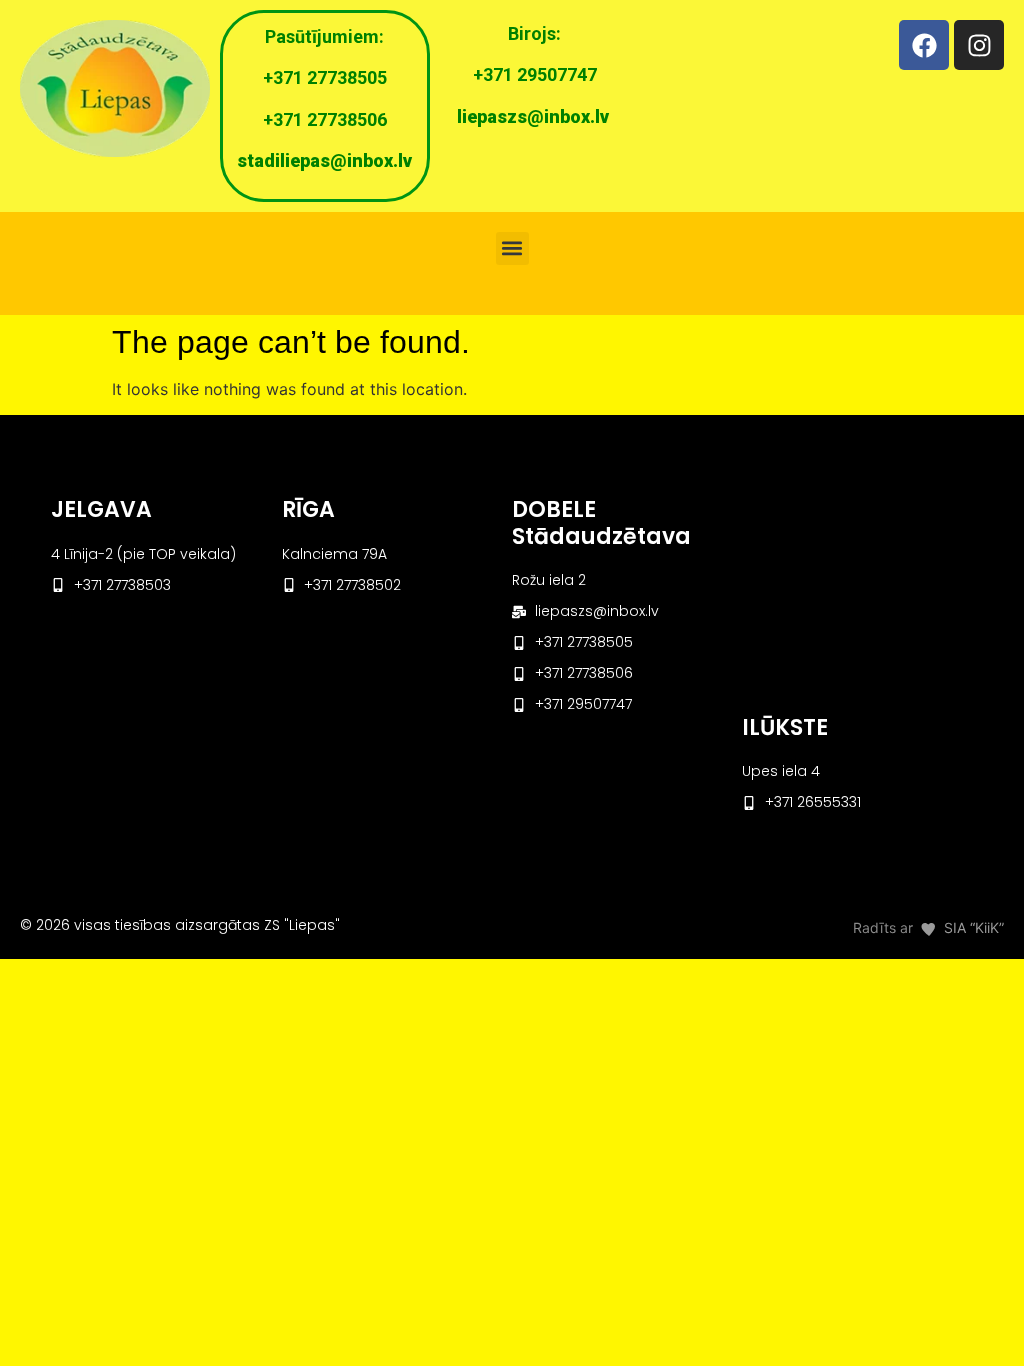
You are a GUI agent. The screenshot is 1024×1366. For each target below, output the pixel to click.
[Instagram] (979, 45)
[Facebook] (924, 45)
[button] (512, 248)
